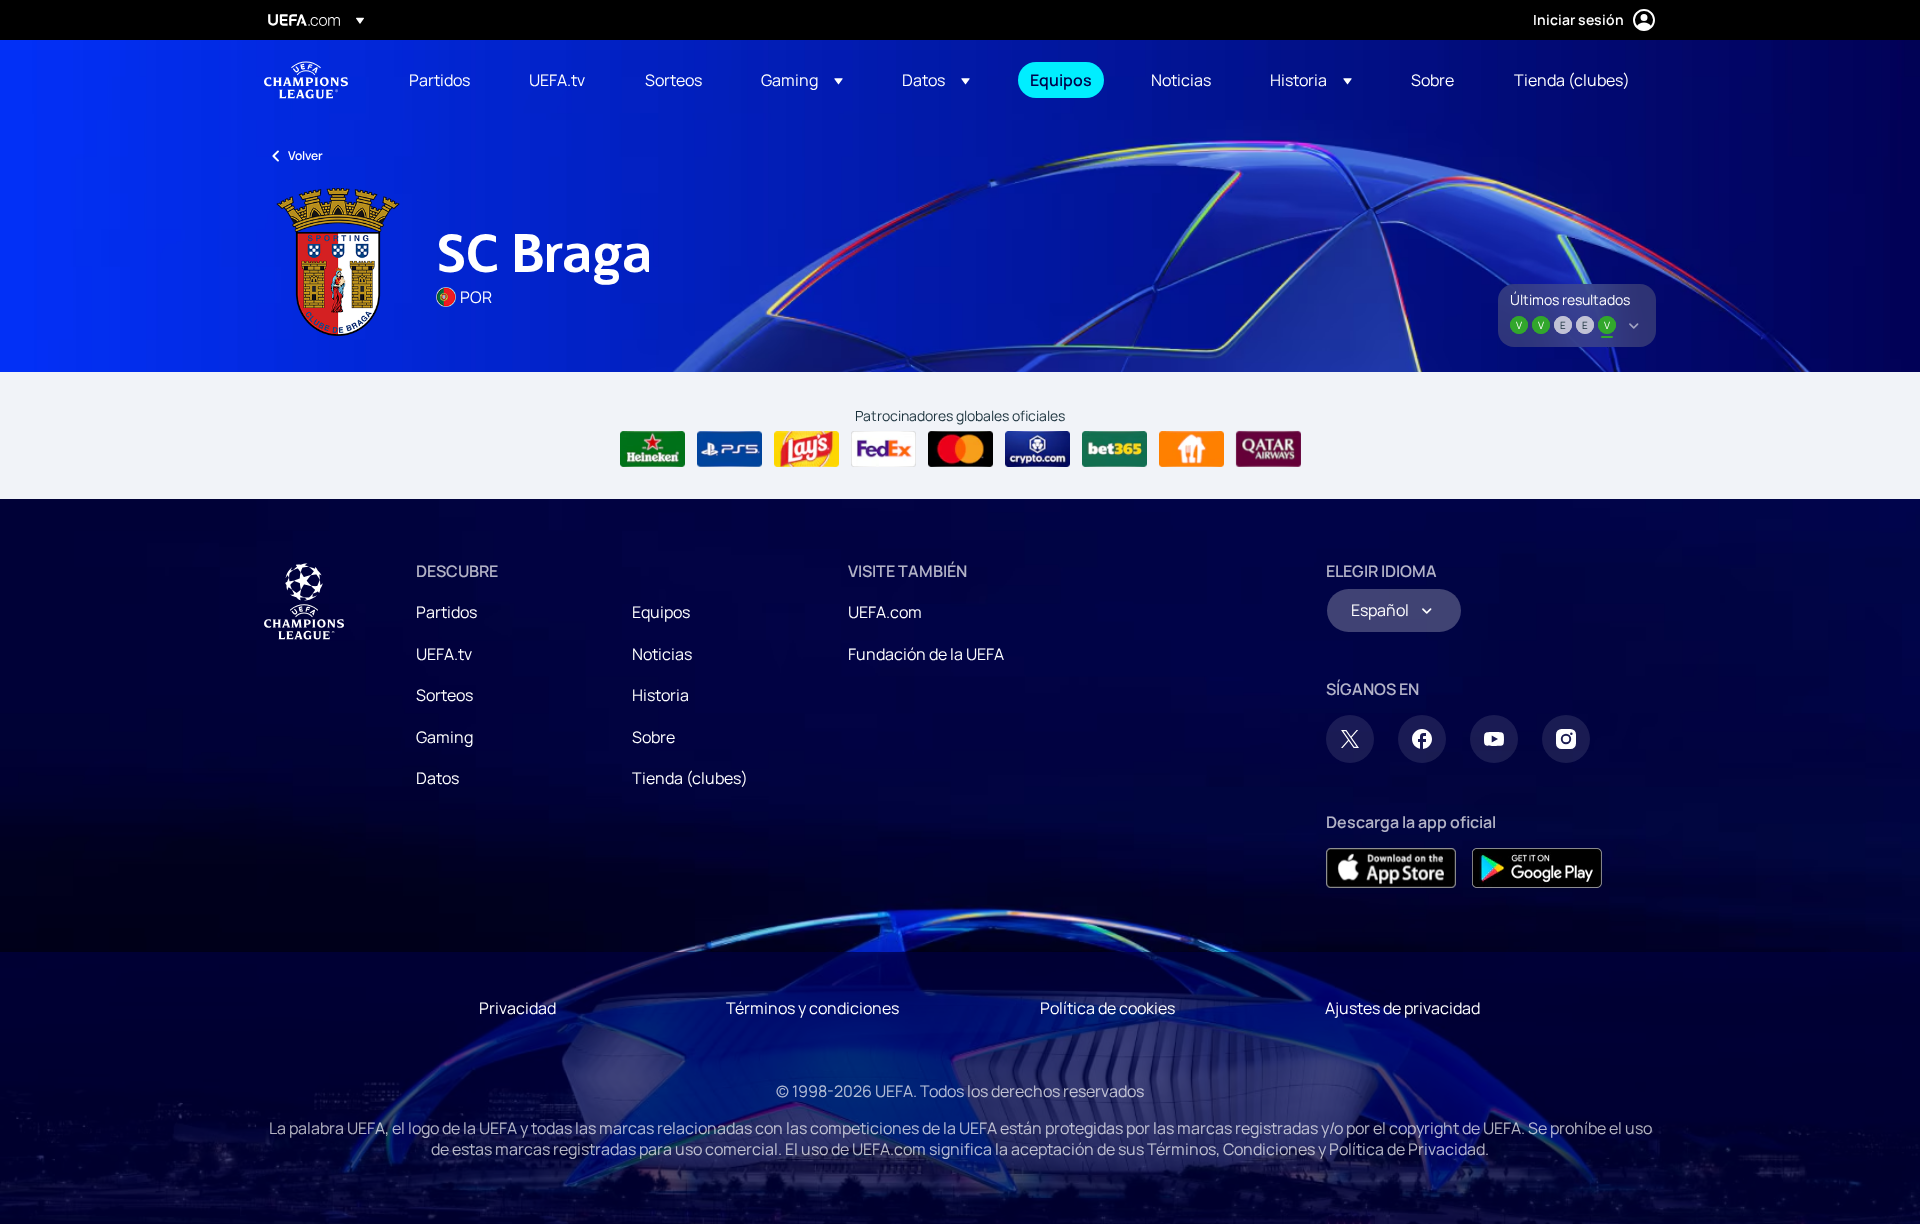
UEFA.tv (444, 654)
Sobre (653, 737)
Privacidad (517, 1008)
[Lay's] (806, 449)
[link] (439, 80)
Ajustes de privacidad (1402, 1008)
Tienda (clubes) (690, 778)
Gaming (444, 737)
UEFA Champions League (306, 80)
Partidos (446, 612)
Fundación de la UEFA (926, 654)
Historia (660, 695)
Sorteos (444, 695)
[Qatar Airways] (1268, 449)
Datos (437, 778)
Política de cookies (1107, 1008)
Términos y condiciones (812, 1008)
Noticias (662, 654)
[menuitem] (444, 80)
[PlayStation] (729, 449)
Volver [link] (305, 155)
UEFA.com (885, 612)
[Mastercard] (960, 449)
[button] (802, 80)
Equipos (661, 612)
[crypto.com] (1037, 449)
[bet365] (1114, 449)
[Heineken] (652, 449)
